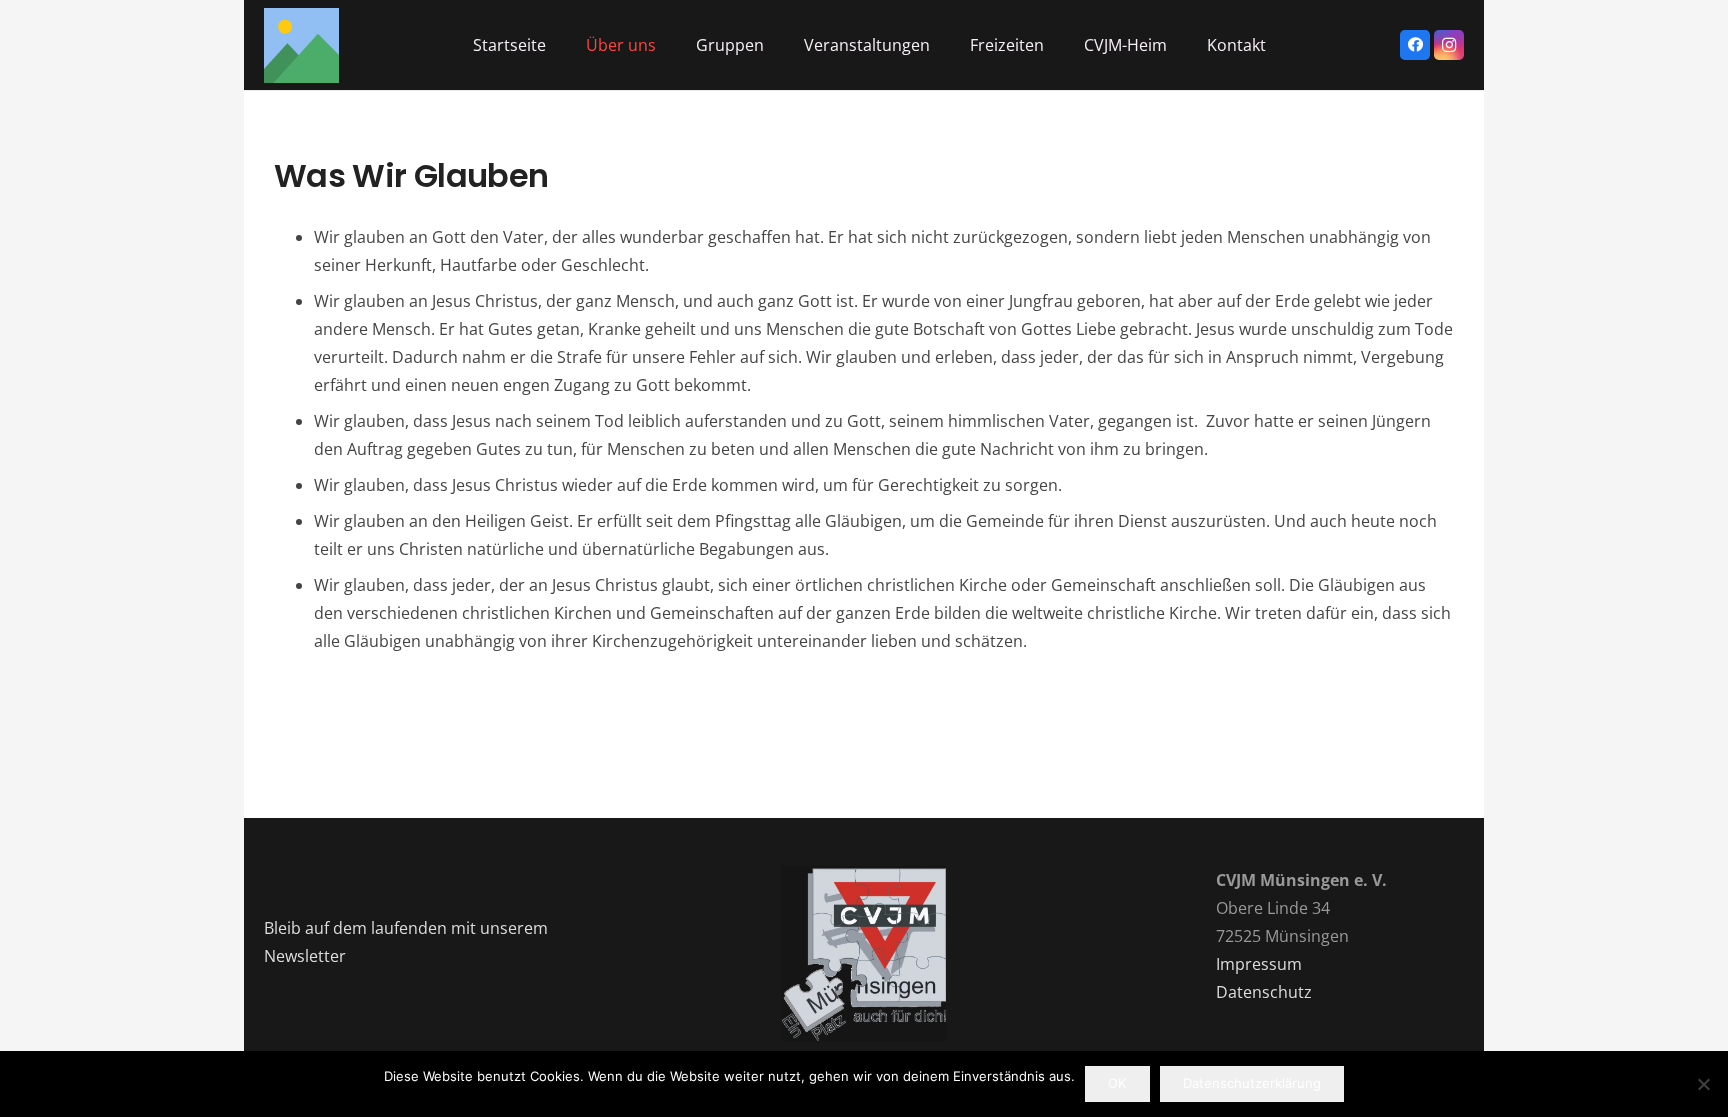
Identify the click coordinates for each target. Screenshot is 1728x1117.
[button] (560, 44)
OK (1117, 1083)
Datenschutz (1264, 992)
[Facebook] (1415, 45)
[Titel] (301, 45)
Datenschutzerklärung (1252, 1083)
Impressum (1259, 964)
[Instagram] (1449, 45)
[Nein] (1703, 1084)
